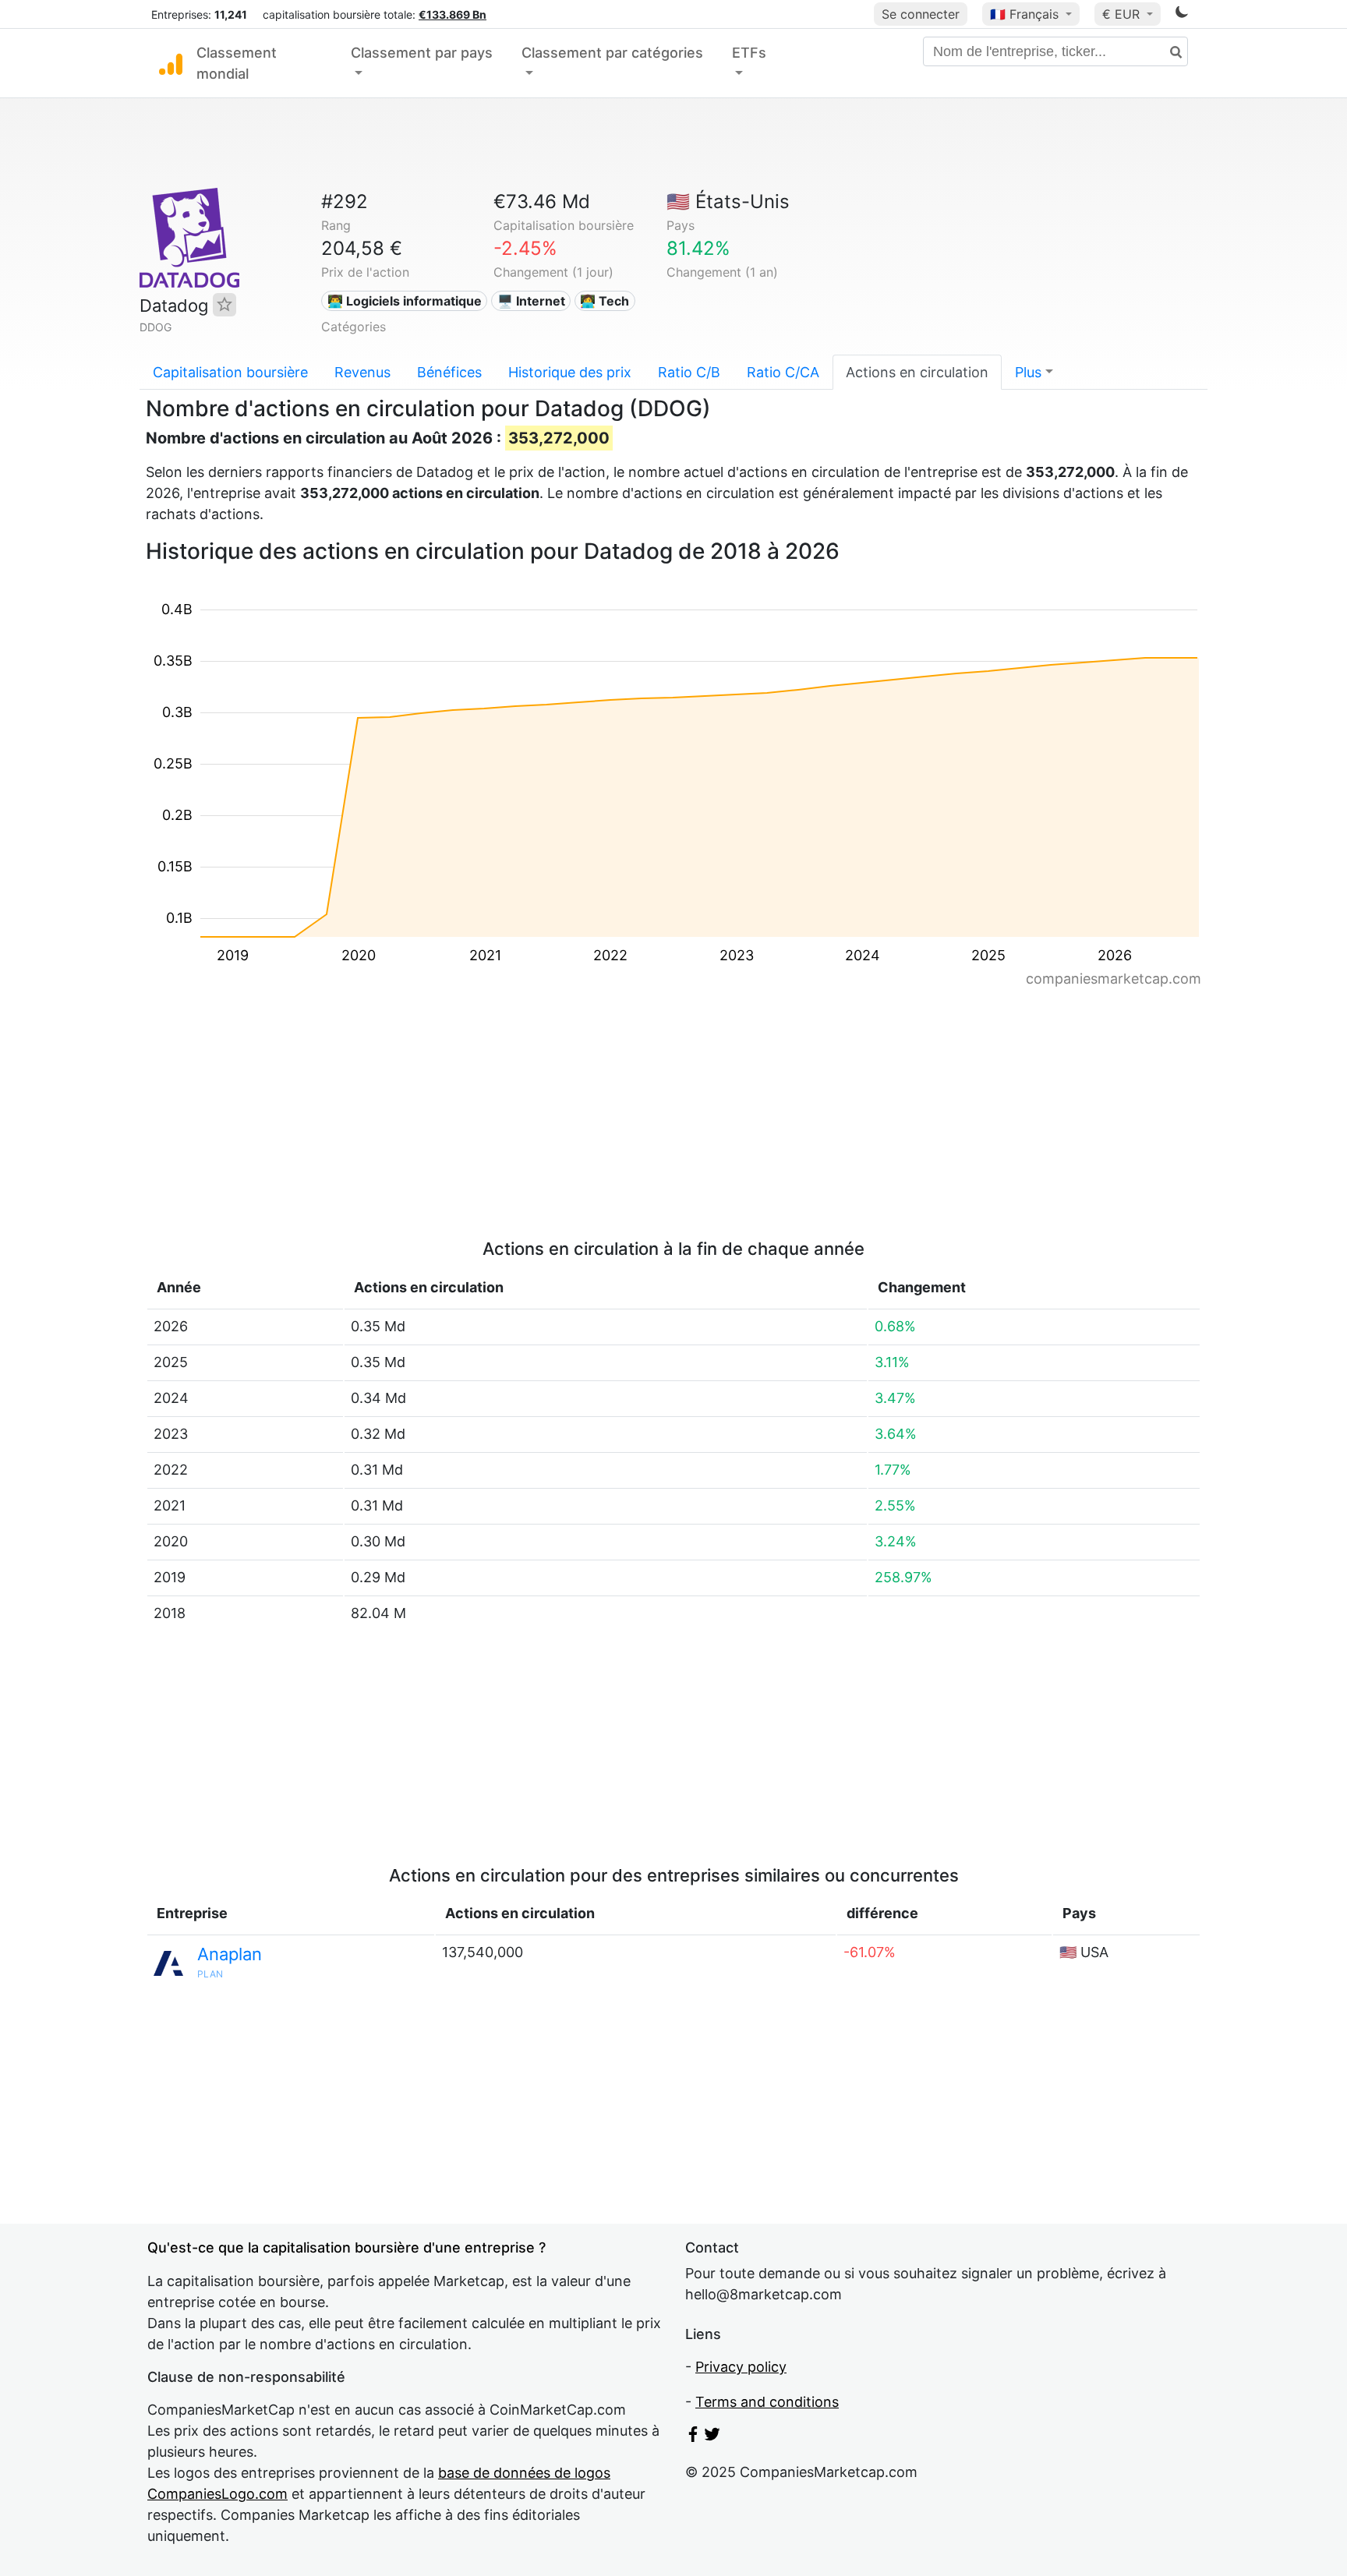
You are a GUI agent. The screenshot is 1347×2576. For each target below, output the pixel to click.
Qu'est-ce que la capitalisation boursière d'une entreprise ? (346, 2247)
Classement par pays (422, 53)
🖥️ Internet (531, 301)
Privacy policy (741, 2367)
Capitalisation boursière (230, 372)
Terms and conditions (767, 2402)
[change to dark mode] (1182, 14)
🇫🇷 (1024, 14)
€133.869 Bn (453, 14)
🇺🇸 (728, 201)
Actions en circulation (917, 372)
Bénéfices (449, 372)
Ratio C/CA (783, 372)
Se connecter (921, 14)
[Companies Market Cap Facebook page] (693, 2437)
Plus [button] (1028, 372)
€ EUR (1123, 14)
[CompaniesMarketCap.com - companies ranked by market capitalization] (171, 63)
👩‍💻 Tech (605, 301)
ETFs (749, 53)
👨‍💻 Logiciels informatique (405, 301)
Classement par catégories (612, 53)
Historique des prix (570, 372)
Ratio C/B (689, 372)
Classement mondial (237, 63)
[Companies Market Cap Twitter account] (712, 2437)
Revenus (362, 372)
